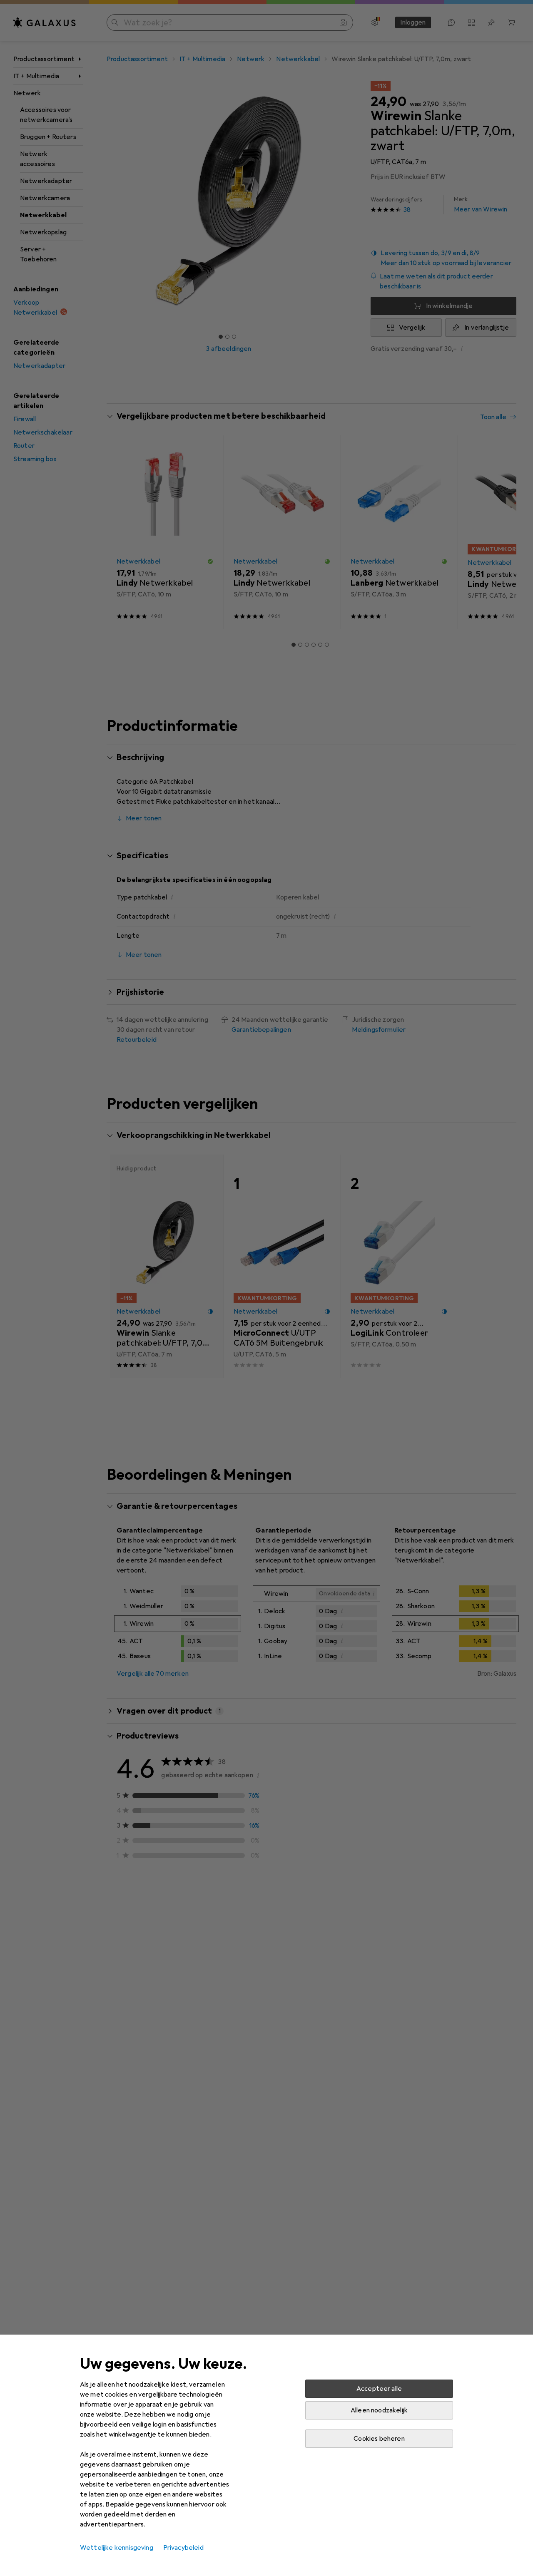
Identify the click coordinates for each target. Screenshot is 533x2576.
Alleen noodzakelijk (379, 2410)
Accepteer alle (379, 2389)
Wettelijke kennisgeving (117, 2548)
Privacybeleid (183, 2548)
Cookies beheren (379, 2439)
